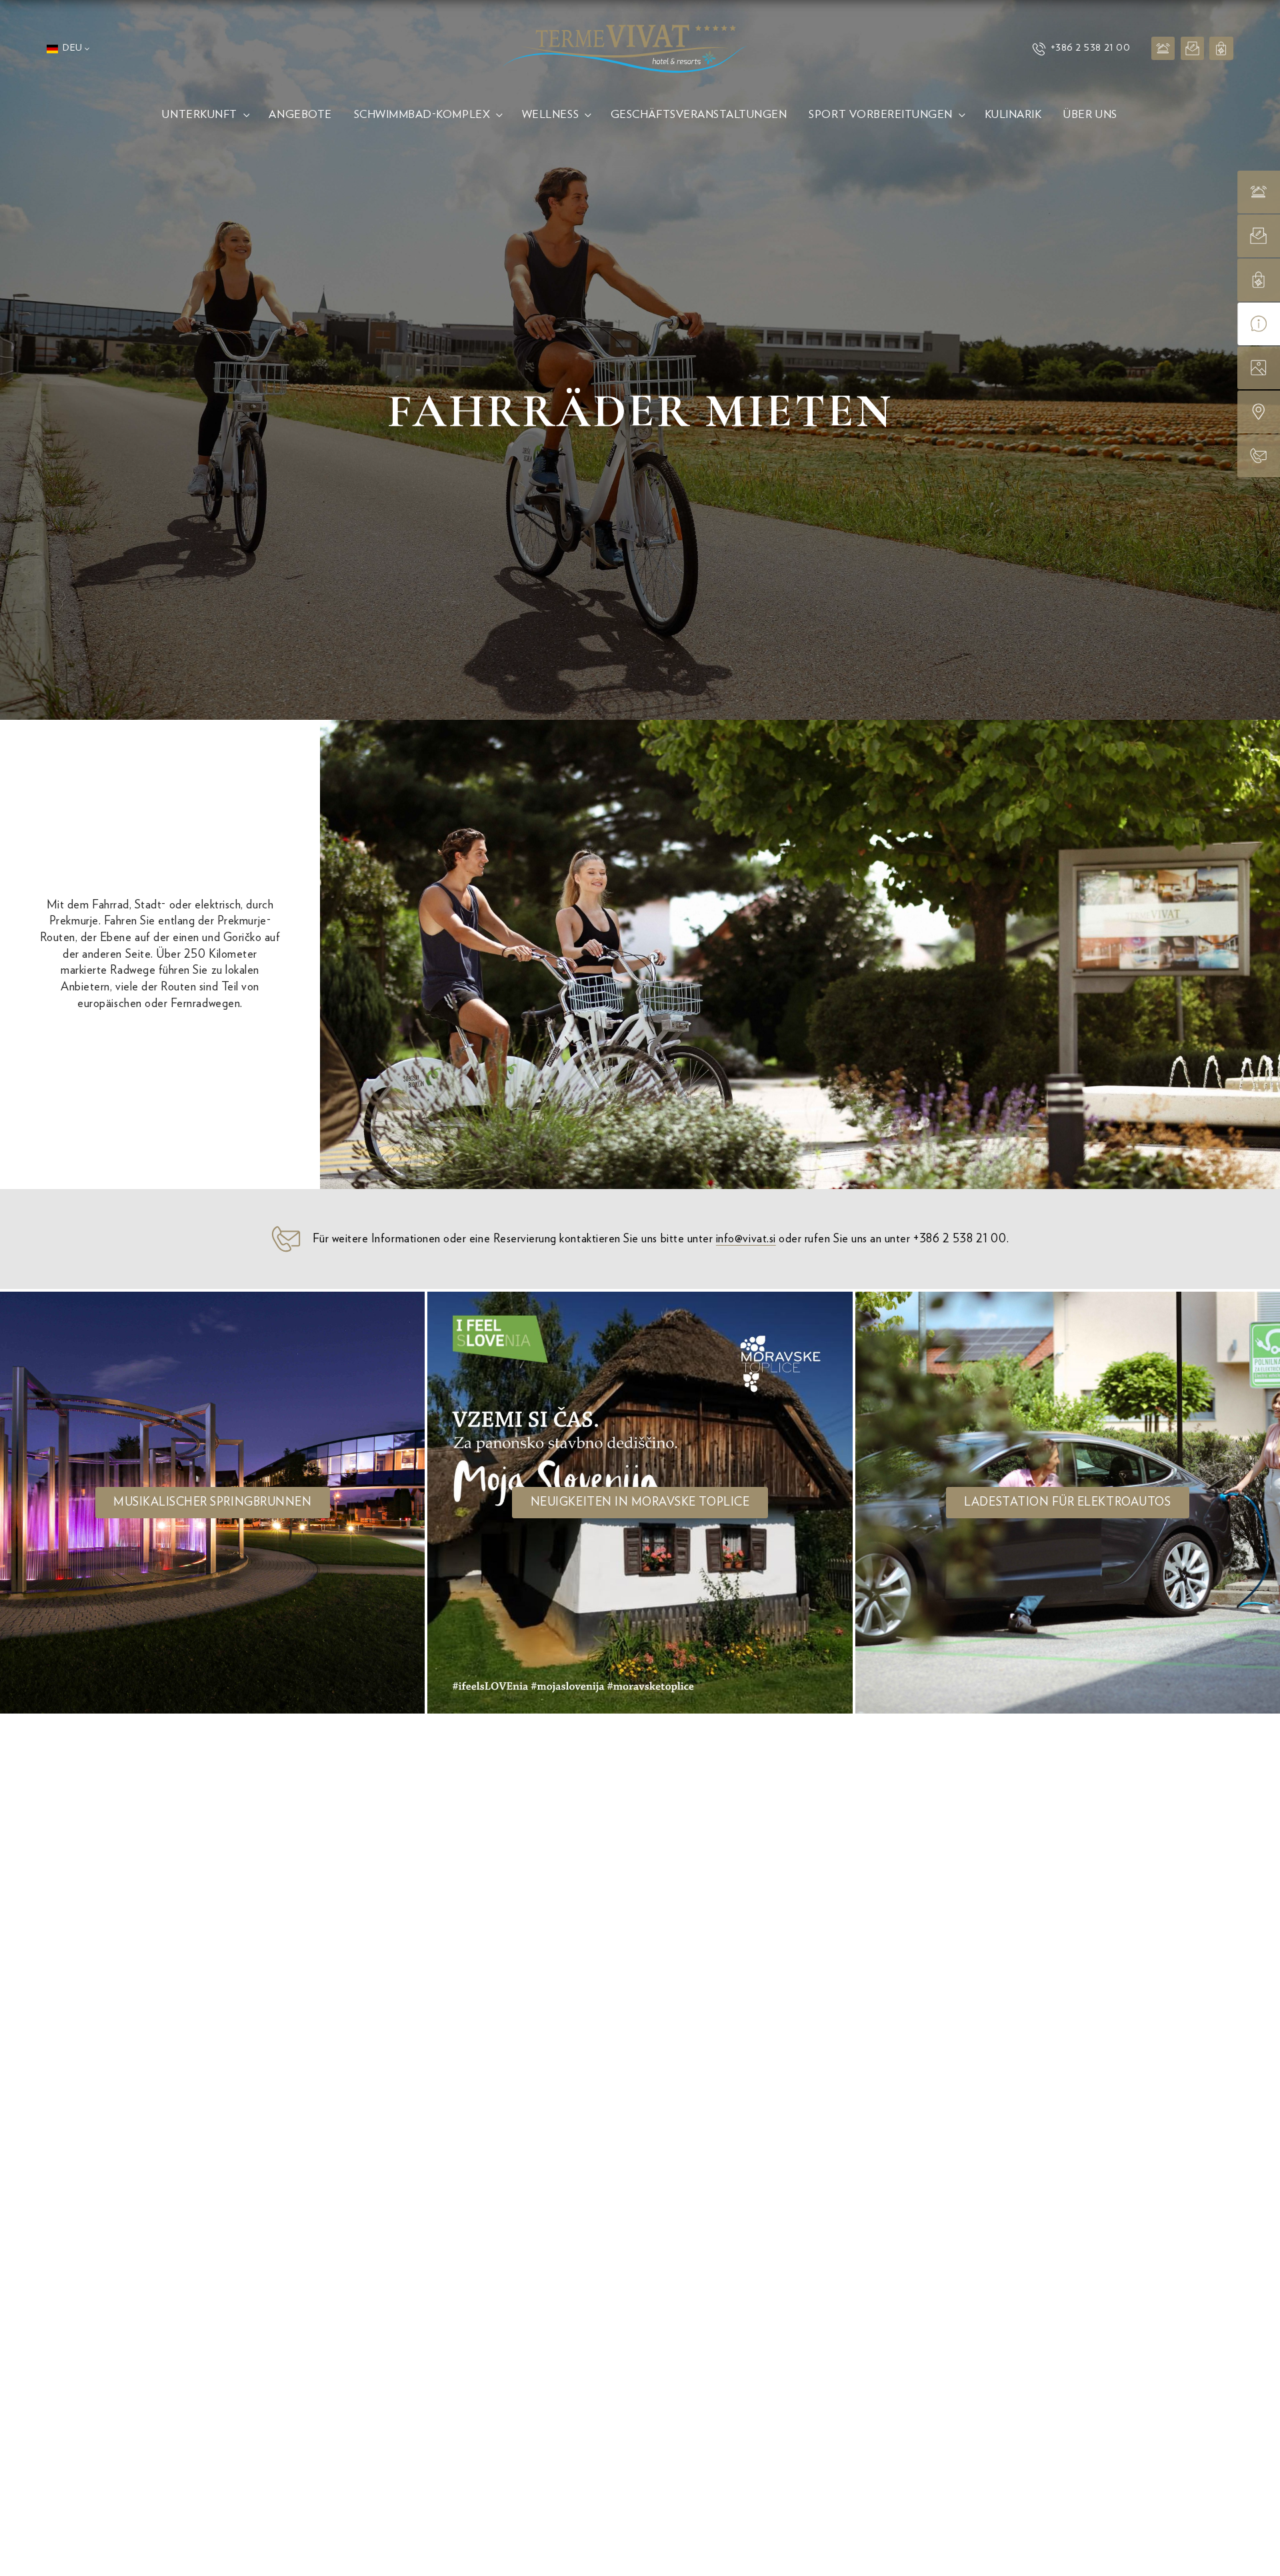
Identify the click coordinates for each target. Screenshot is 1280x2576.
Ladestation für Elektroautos (1067, 1502)
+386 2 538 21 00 (1090, 48)
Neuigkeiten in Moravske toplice (640, 1502)
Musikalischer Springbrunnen (212, 1502)
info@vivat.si (746, 1239)
